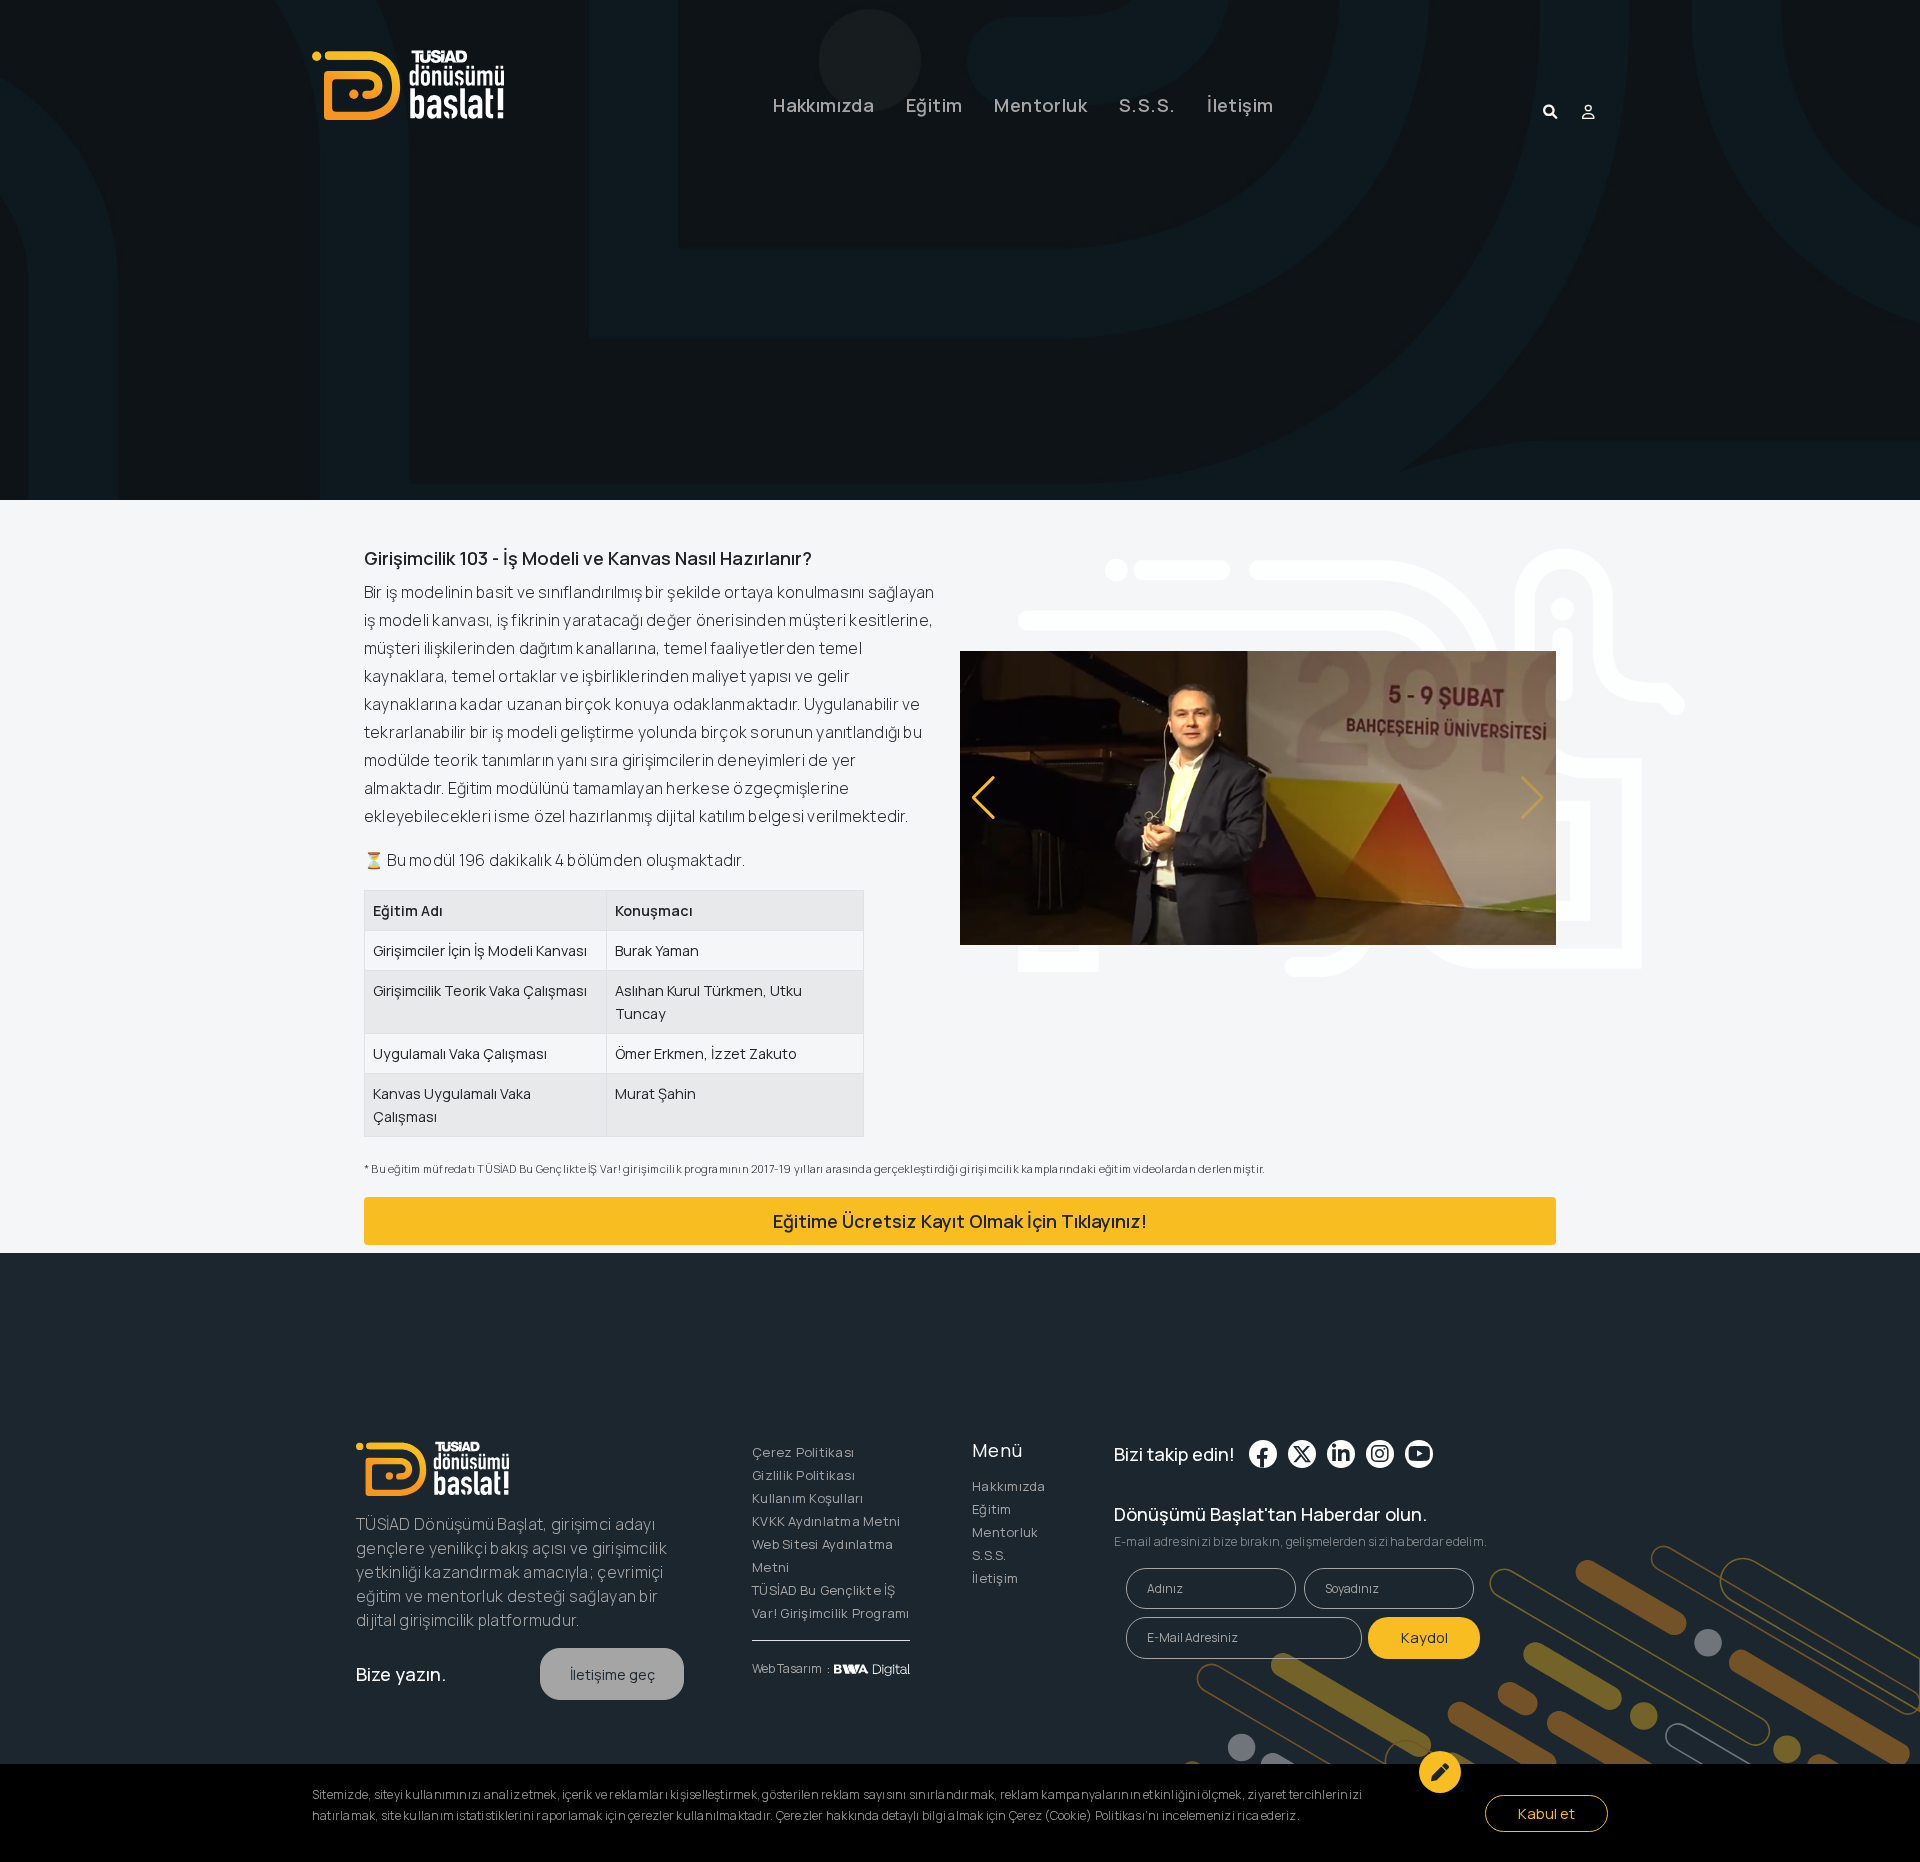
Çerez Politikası (803, 1452)
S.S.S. (1147, 105)
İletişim (1240, 105)
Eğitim (934, 105)
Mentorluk (1040, 105)
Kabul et (1546, 1813)
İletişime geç (612, 1674)
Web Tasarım (787, 1668)
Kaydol (1424, 1637)
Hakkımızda (823, 105)
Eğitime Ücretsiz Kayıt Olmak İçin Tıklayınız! (960, 1221)
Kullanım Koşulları (808, 1498)
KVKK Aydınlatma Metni (826, 1521)
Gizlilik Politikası (803, 1475)
